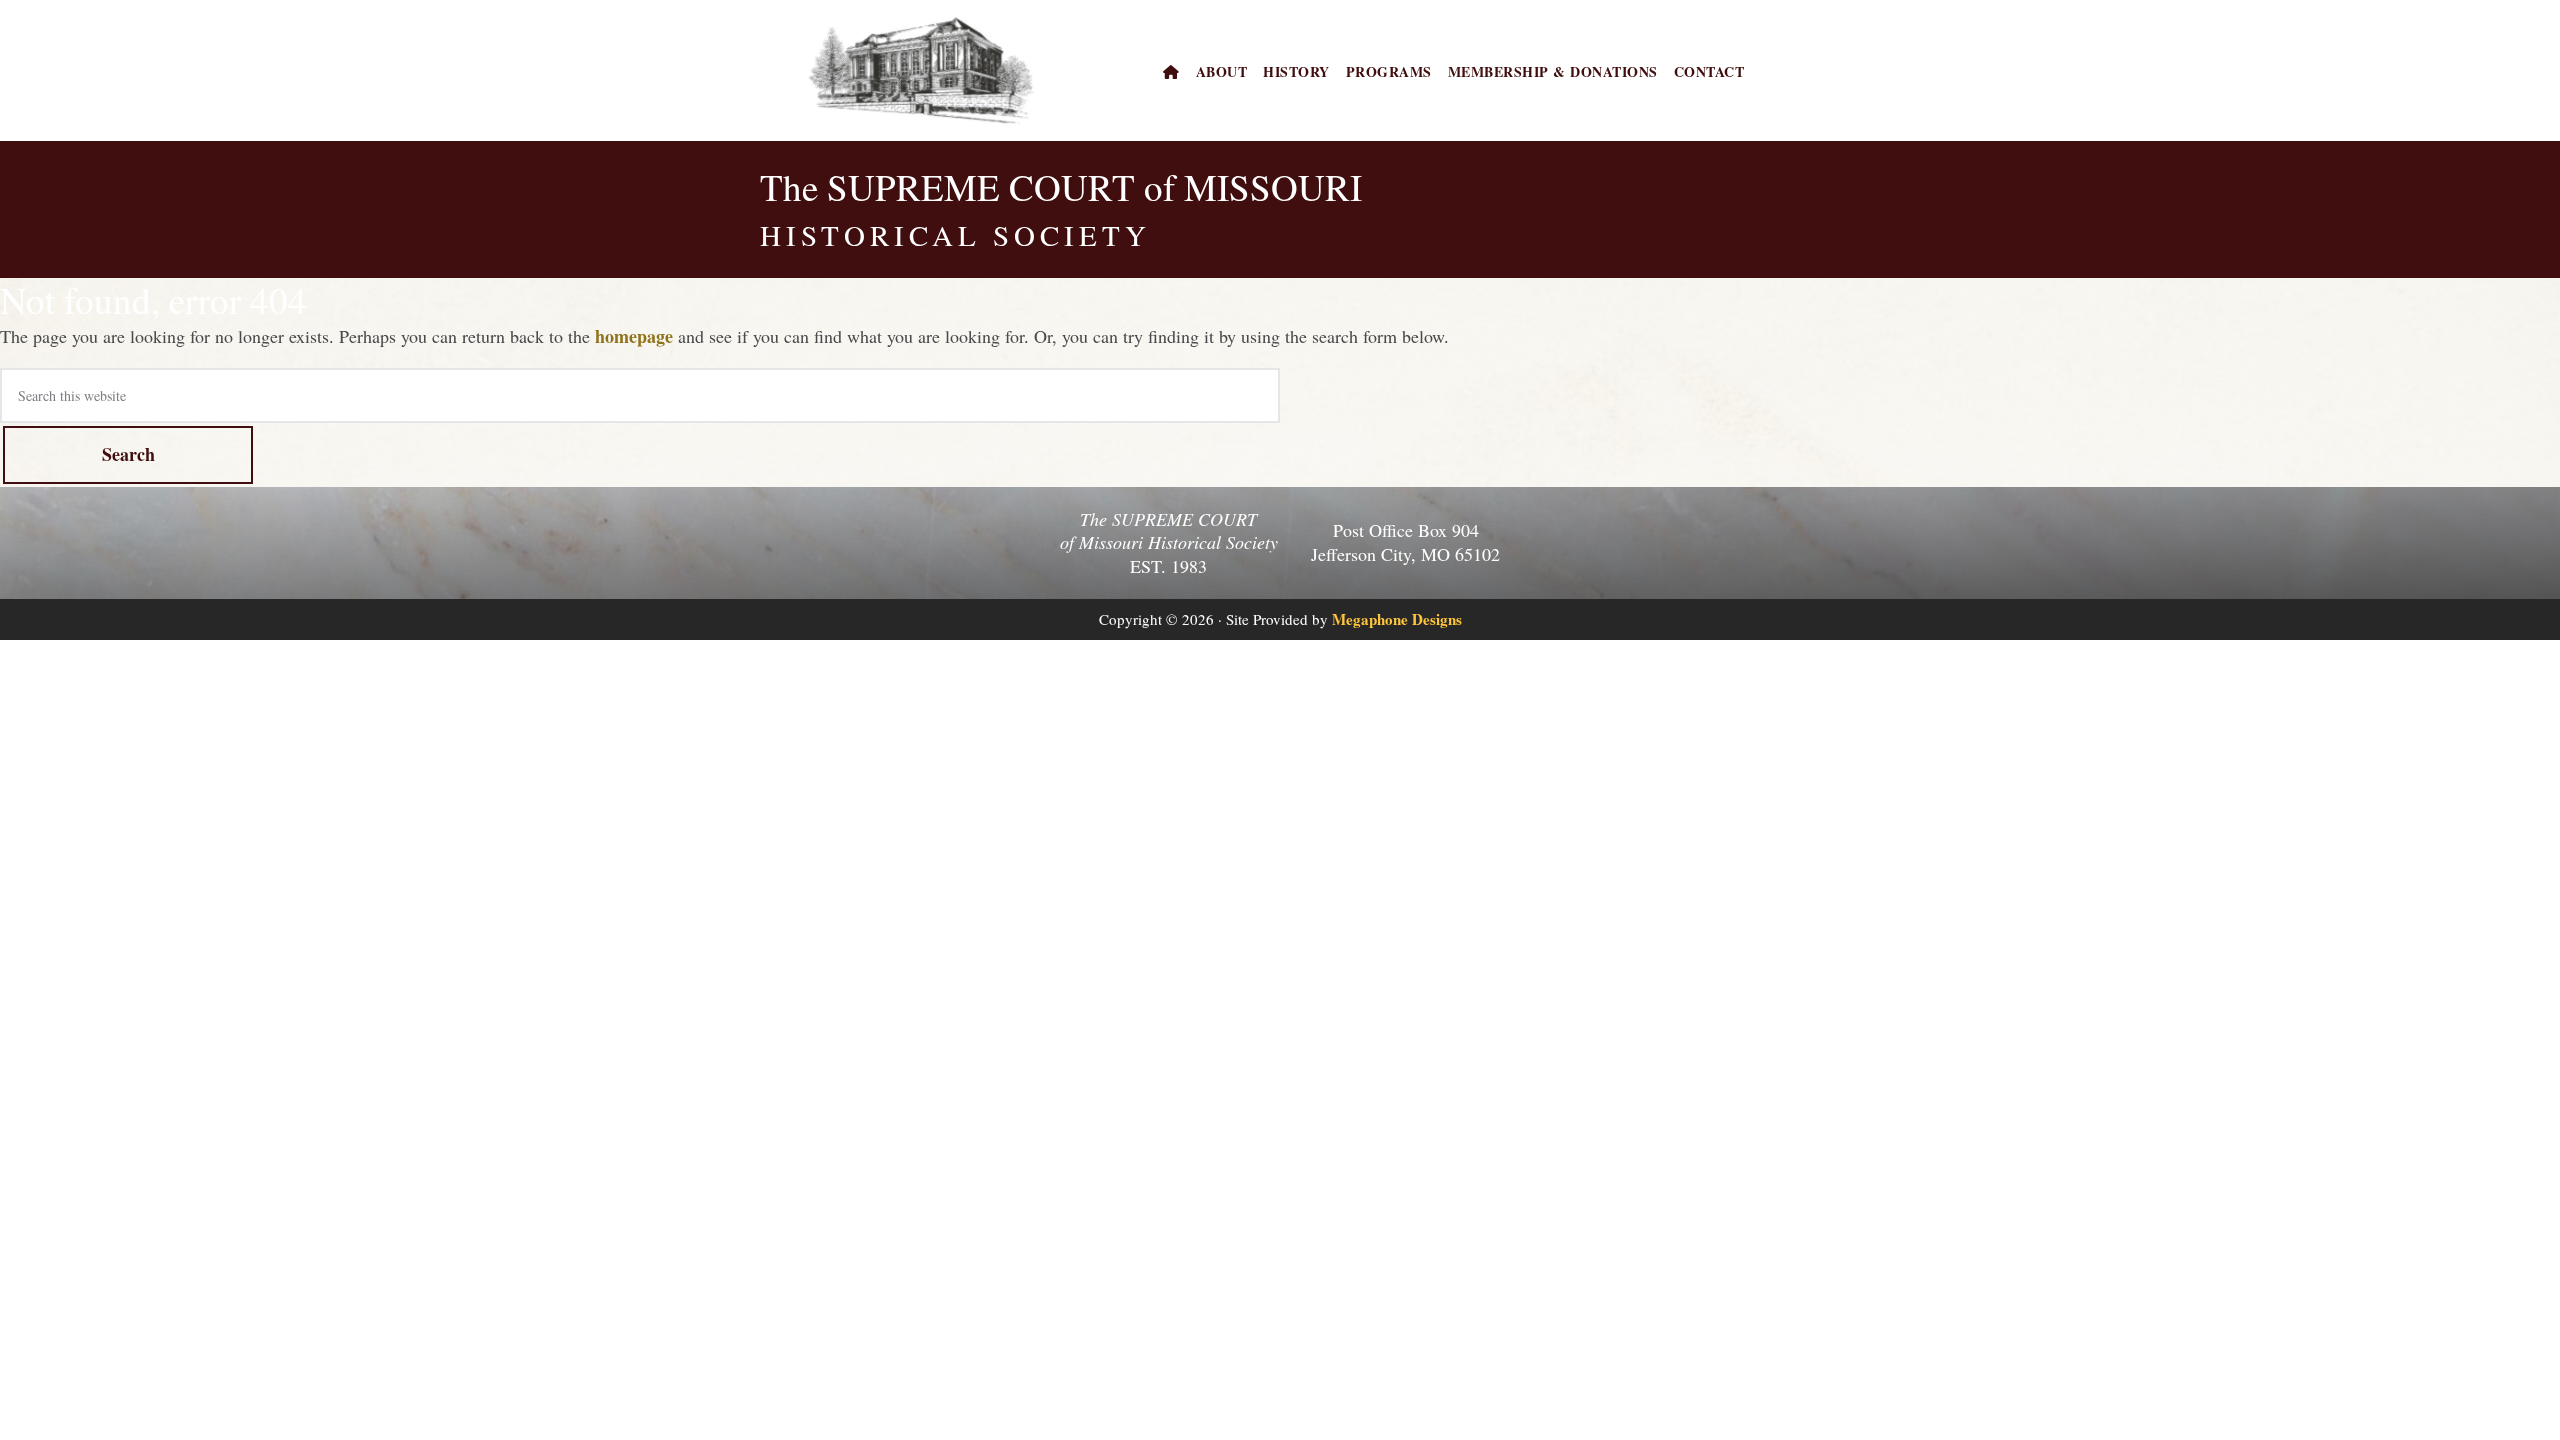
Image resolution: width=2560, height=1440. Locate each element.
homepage (634, 336)
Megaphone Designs (1397, 619)
